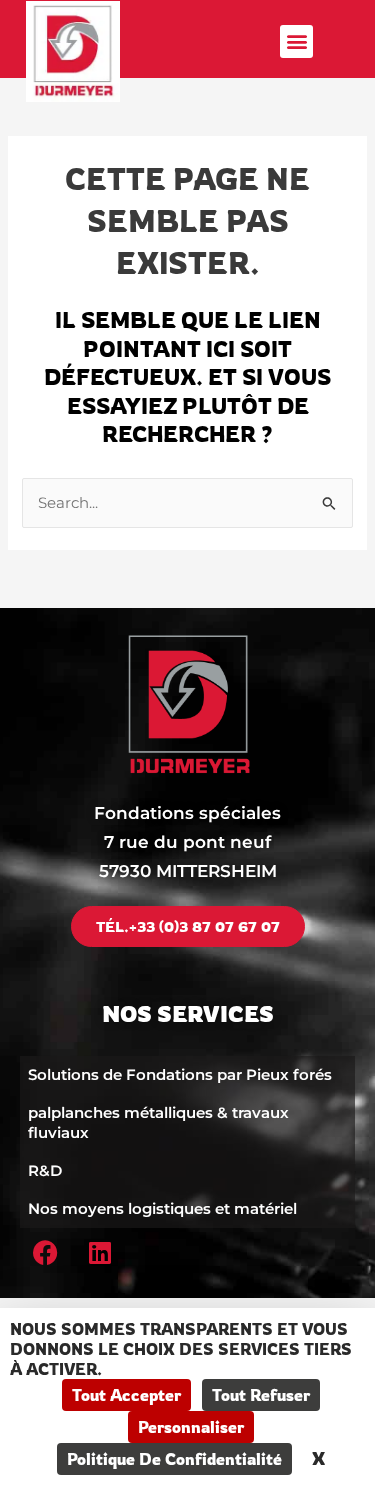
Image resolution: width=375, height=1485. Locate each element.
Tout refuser (261, 1395)
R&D (45, 1170)
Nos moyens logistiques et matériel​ (162, 1208)
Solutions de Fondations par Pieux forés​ (180, 1074)
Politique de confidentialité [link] (174, 1459)
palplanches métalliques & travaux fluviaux (158, 1122)
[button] (296, 41)
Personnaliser (191, 1427)
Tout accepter (126, 1395)
